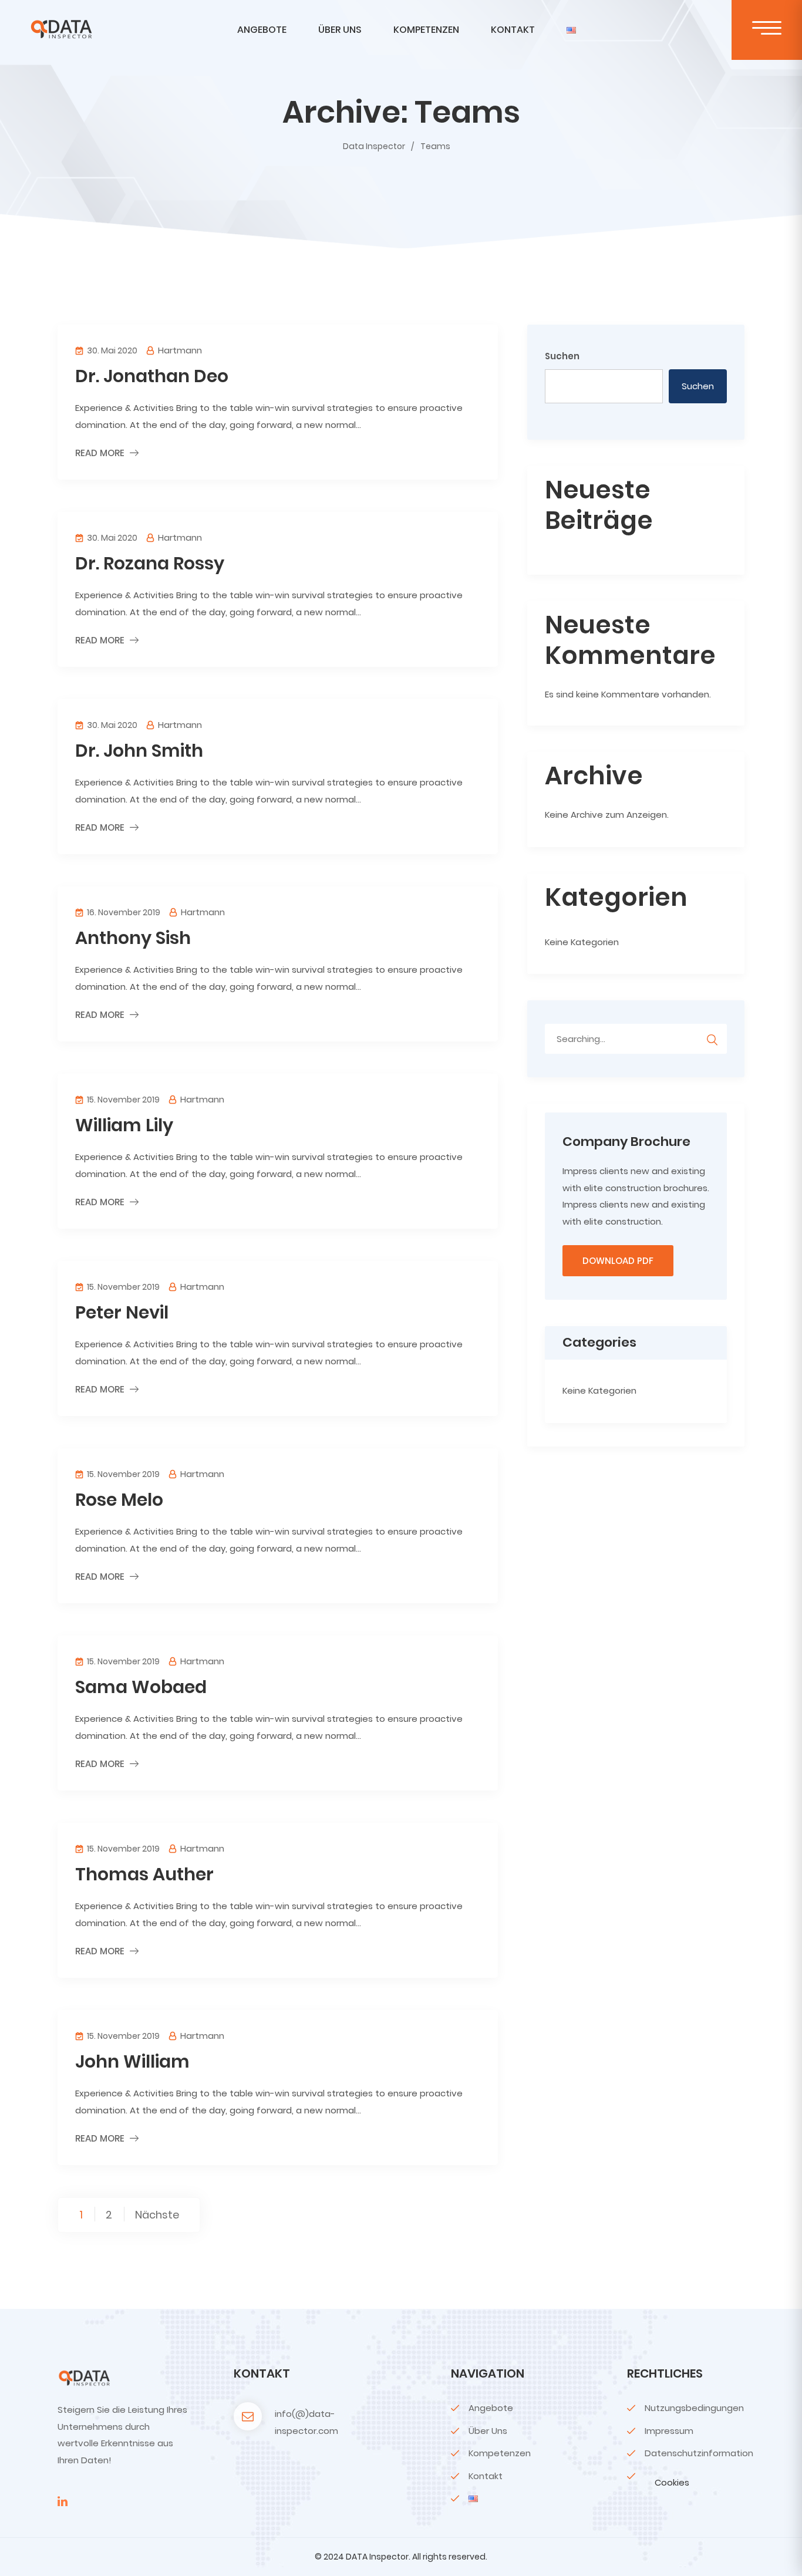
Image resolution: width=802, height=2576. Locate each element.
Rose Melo (119, 1500)
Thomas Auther (144, 1874)
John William (132, 2061)
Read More (100, 453)
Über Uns (340, 30)
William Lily (124, 1125)
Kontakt (513, 30)
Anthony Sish (133, 938)
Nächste (157, 2214)
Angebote (262, 30)
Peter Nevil (122, 1312)
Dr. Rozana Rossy (150, 563)
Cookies (672, 2482)
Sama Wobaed (141, 1687)
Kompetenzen (426, 30)
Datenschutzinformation (699, 2453)
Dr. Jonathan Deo (152, 376)
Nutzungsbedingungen (694, 2408)
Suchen (562, 356)
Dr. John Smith (139, 751)
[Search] (712, 1038)
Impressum (669, 2431)
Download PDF (618, 1261)
